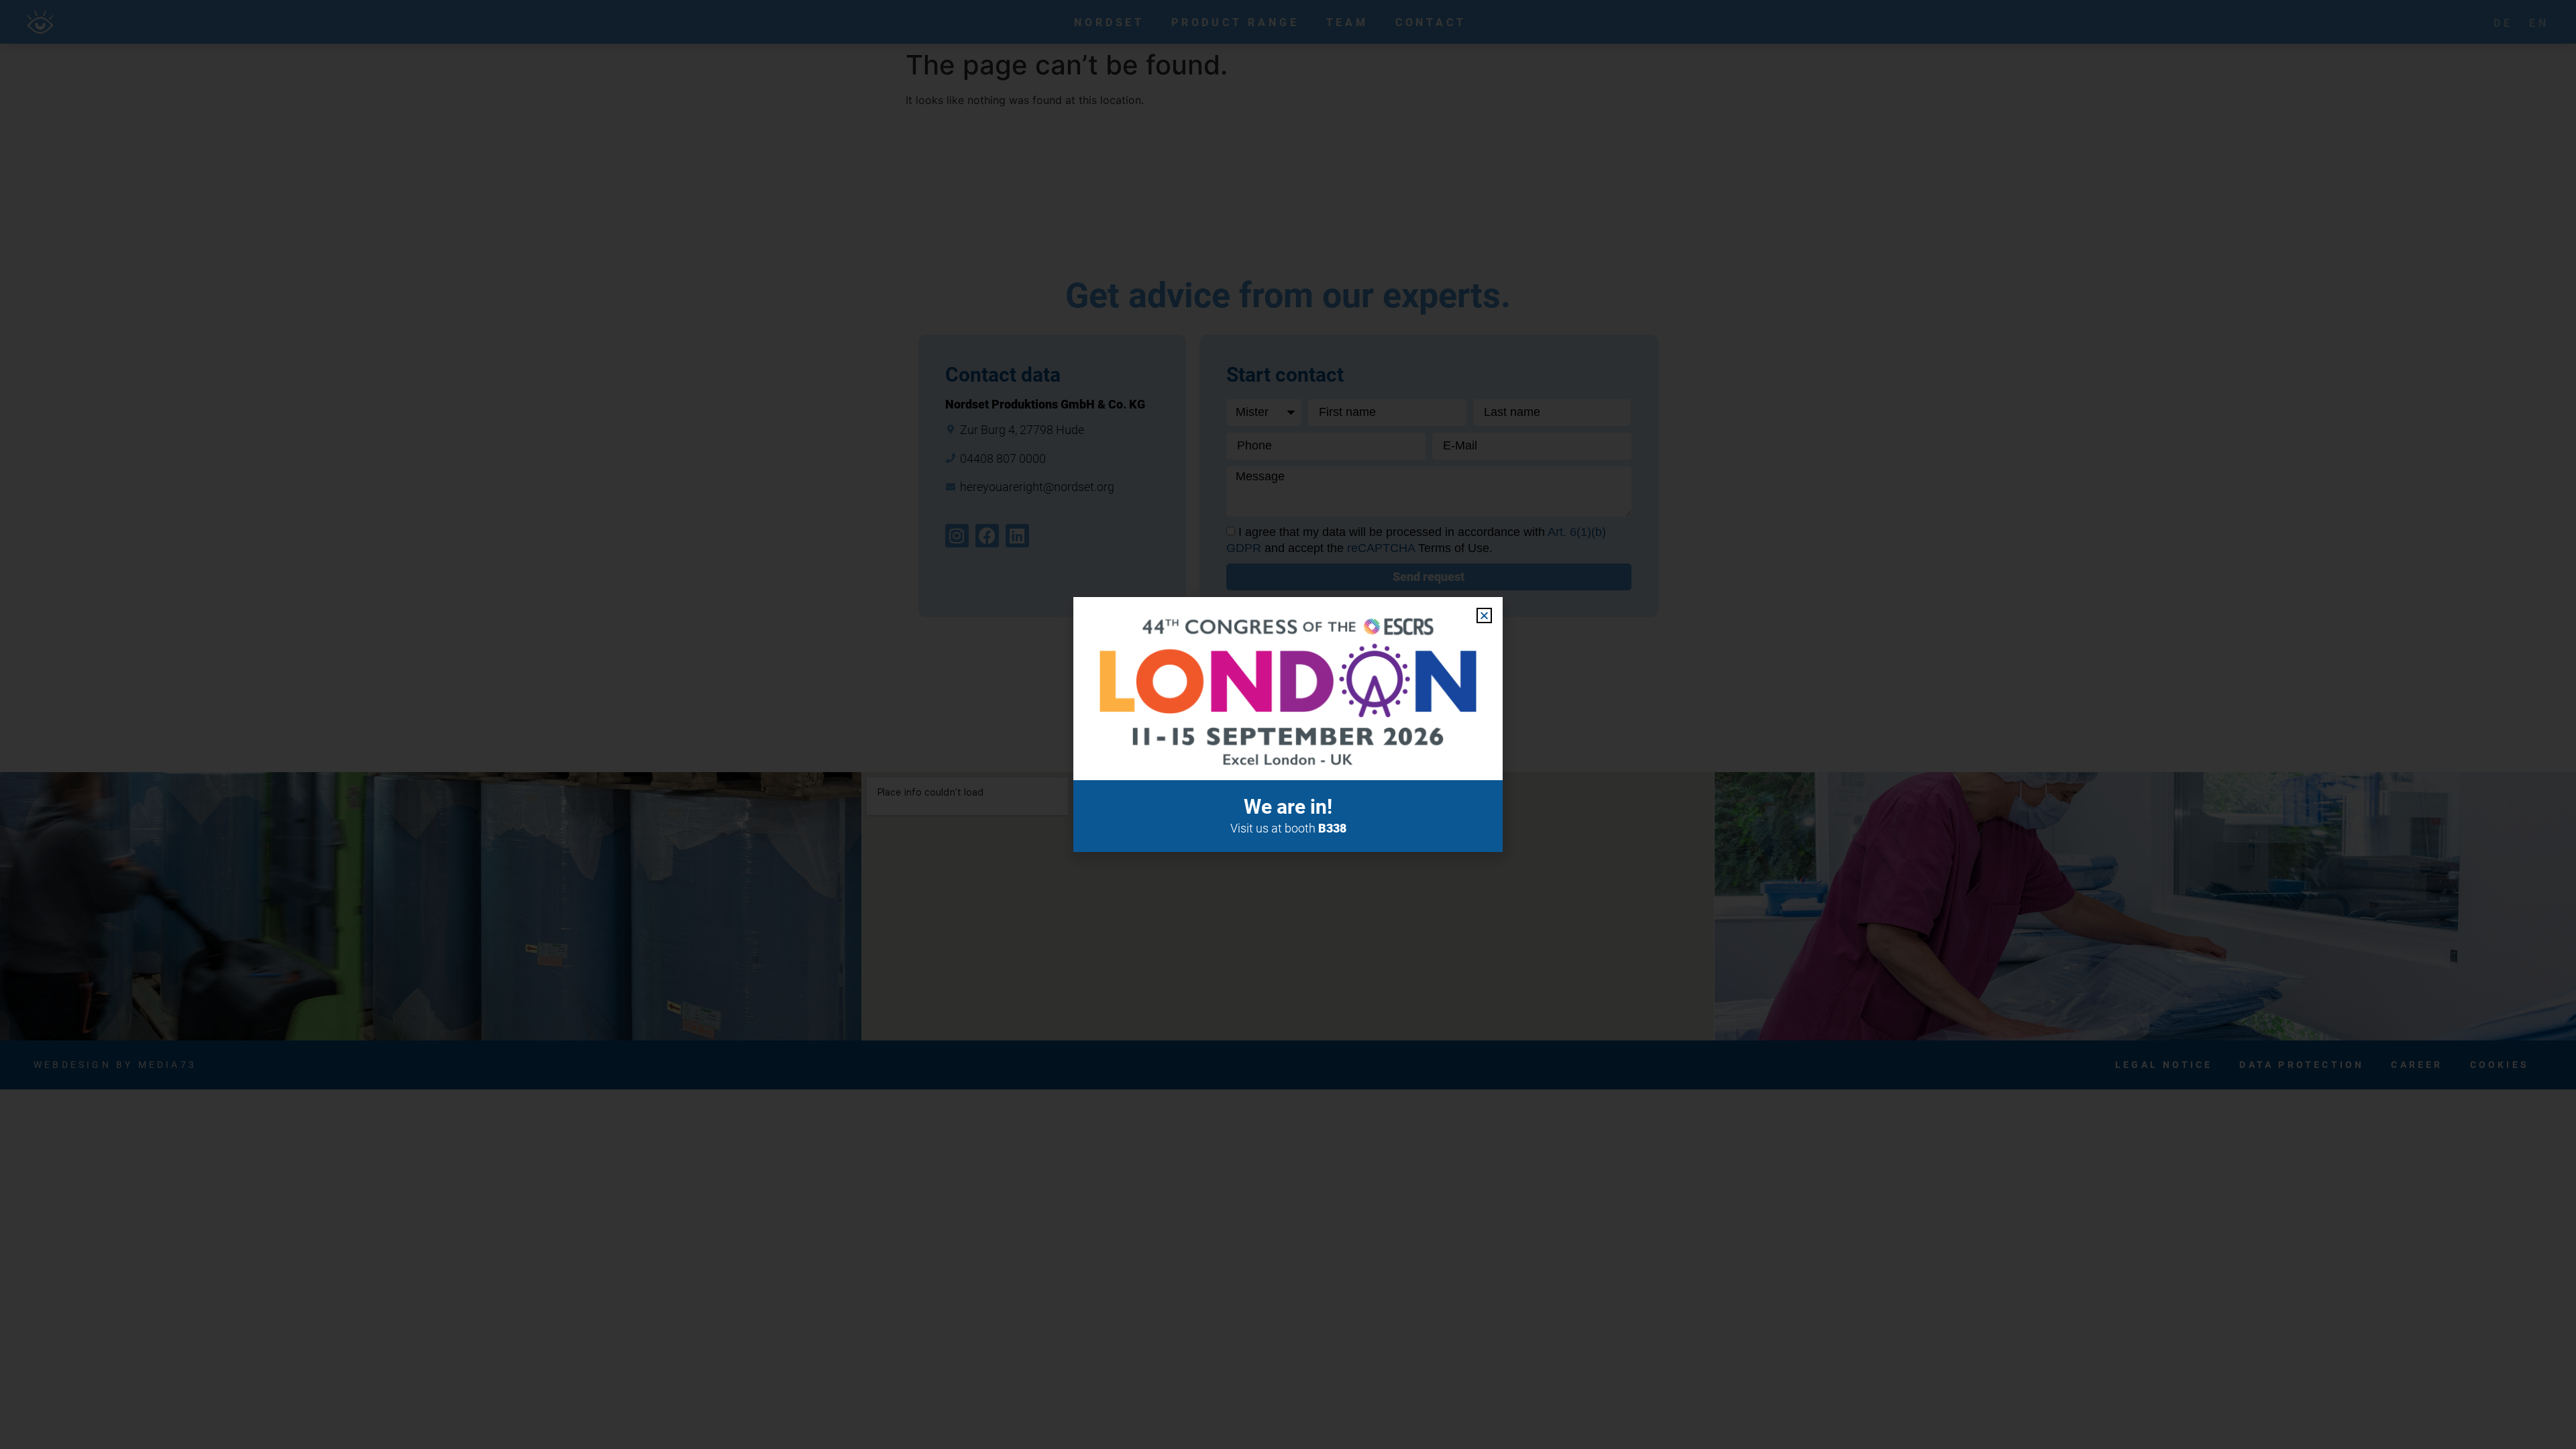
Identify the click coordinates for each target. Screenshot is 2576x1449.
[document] (1288, 724)
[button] (1484, 615)
